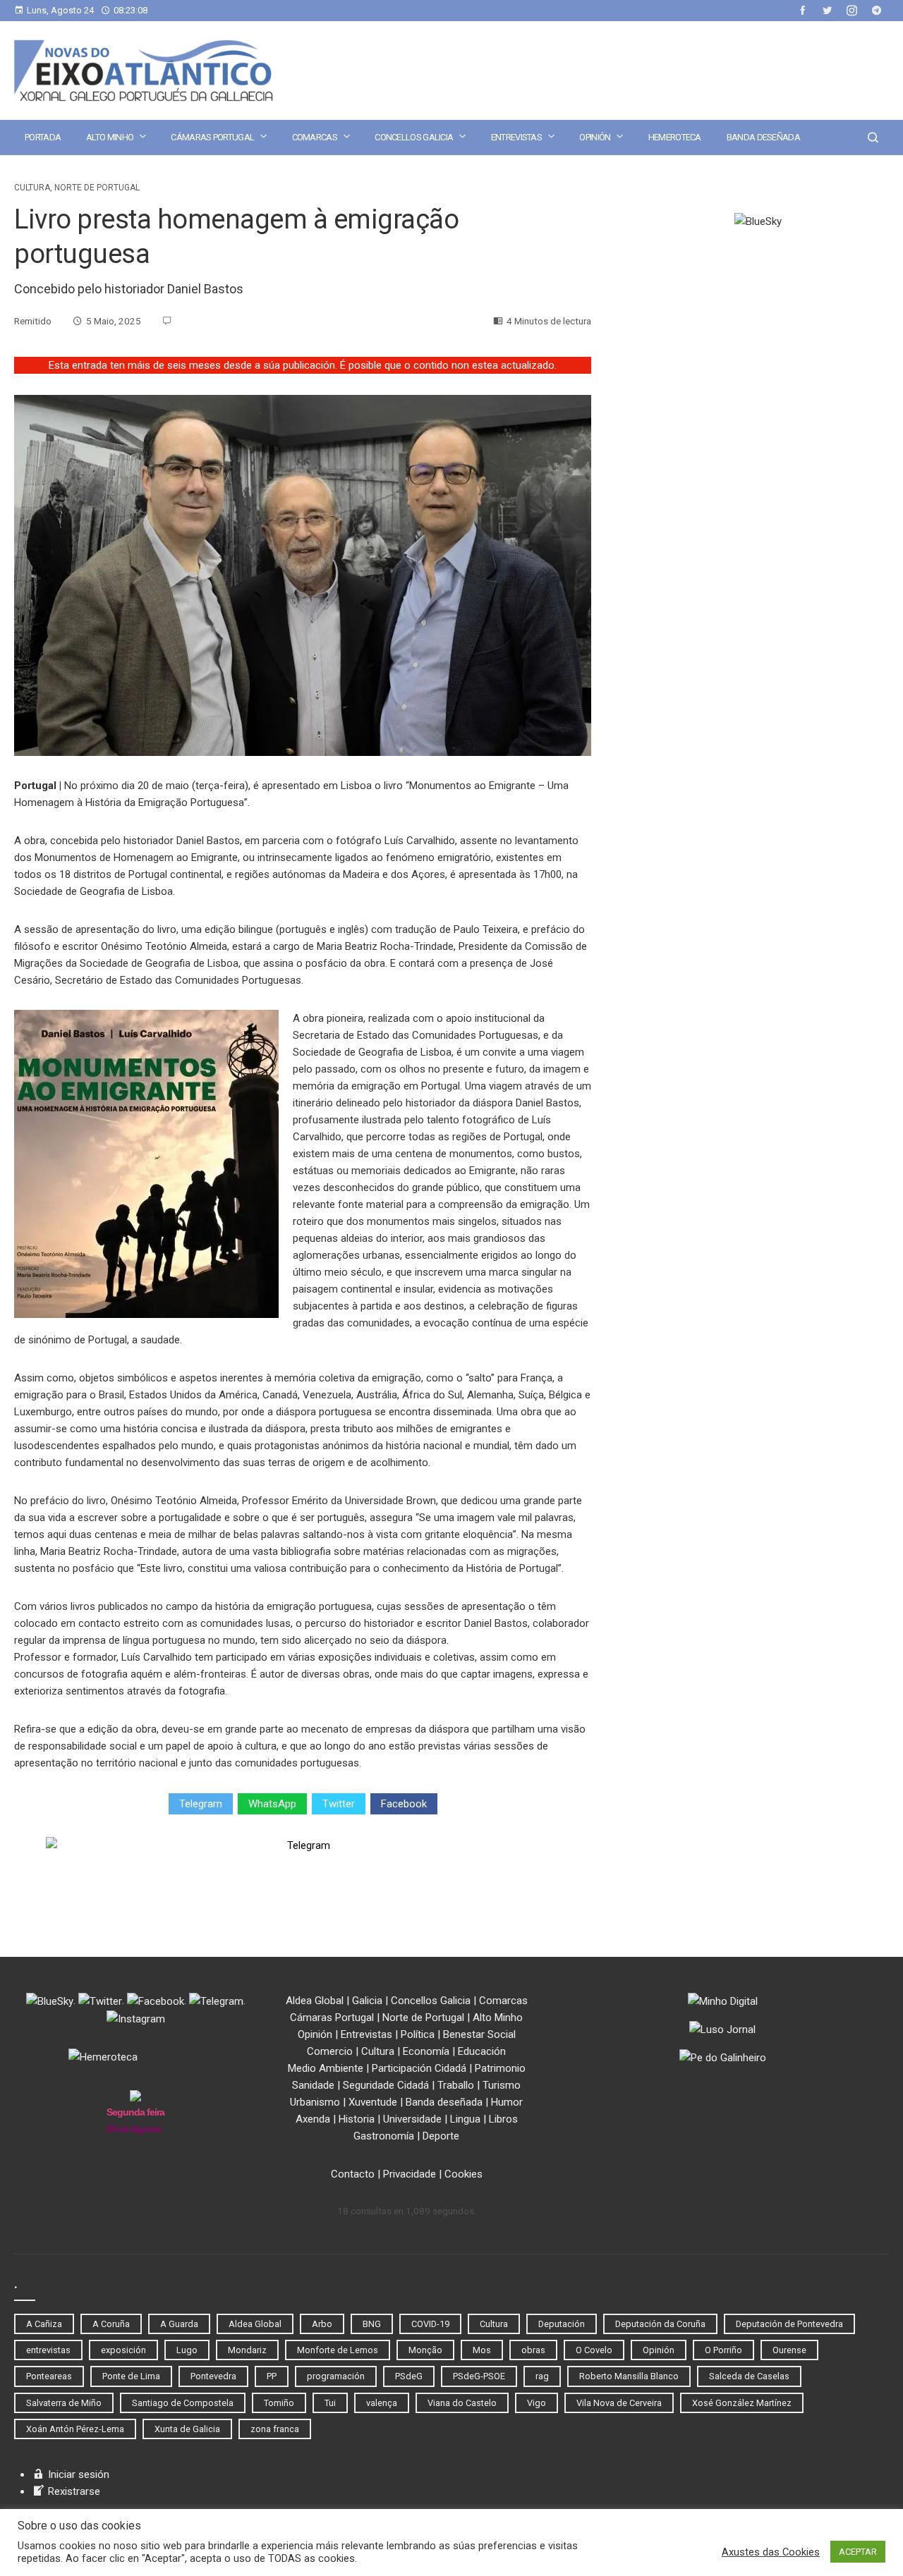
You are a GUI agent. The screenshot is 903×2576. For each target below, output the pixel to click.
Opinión (595, 137)
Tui (330, 2403)
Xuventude (373, 2102)
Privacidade (410, 2174)
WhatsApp (272, 1804)
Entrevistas (516, 137)
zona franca (275, 2429)
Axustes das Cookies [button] (771, 2552)
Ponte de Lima (131, 2376)
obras (533, 2350)
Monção (425, 2350)
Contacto (353, 2174)
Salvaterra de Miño (64, 2403)
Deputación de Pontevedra (789, 2324)
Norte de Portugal (97, 188)
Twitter (339, 1804)
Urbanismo (315, 2102)
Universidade (412, 2119)
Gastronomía (384, 2136)
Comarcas (315, 137)
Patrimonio (500, 2068)
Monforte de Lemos (338, 2350)
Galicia (367, 2001)
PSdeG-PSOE (479, 2376)
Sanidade (313, 2085)
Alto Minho (110, 137)
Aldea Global (315, 2001)
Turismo (502, 2085)
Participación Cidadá (419, 2068)
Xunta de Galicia (187, 2429)
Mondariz (247, 2350)
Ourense (789, 2350)
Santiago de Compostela (183, 2403)
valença (382, 2403)
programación (336, 2376)
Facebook (404, 1804)
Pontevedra (213, 2376)
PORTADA (43, 137)
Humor (507, 2102)
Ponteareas (49, 2376)
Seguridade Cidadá (386, 2085)
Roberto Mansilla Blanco (629, 2376)
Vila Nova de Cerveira (619, 2403)
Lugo (187, 2350)
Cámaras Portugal (212, 137)
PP (272, 2376)
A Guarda (179, 2324)
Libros (503, 2119)
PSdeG (409, 2376)
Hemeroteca (675, 137)
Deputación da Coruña (660, 2324)
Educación (482, 2051)
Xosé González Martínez (742, 2403)
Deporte (441, 2136)
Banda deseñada (763, 137)
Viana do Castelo (462, 2403)
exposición (123, 2350)
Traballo (456, 2085)
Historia (357, 2119)
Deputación (562, 2324)
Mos (482, 2350)
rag (542, 2376)
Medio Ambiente (326, 2068)
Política (418, 2034)
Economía (426, 2051)
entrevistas (48, 2350)
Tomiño (279, 2403)
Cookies (463, 2174)
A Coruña (111, 2324)
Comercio (330, 2051)
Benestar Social (479, 2034)
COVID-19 (430, 2324)
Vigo (537, 2403)
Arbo (322, 2324)
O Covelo (594, 2350)
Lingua (465, 2119)
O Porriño (723, 2350)
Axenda (313, 2119)
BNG (372, 2324)
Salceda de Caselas (749, 2376)
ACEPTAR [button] (858, 2552)
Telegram (201, 1804)
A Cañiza (44, 2324)
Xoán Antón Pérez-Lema (75, 2429)
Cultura (32, 188)
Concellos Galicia (414, 137)
